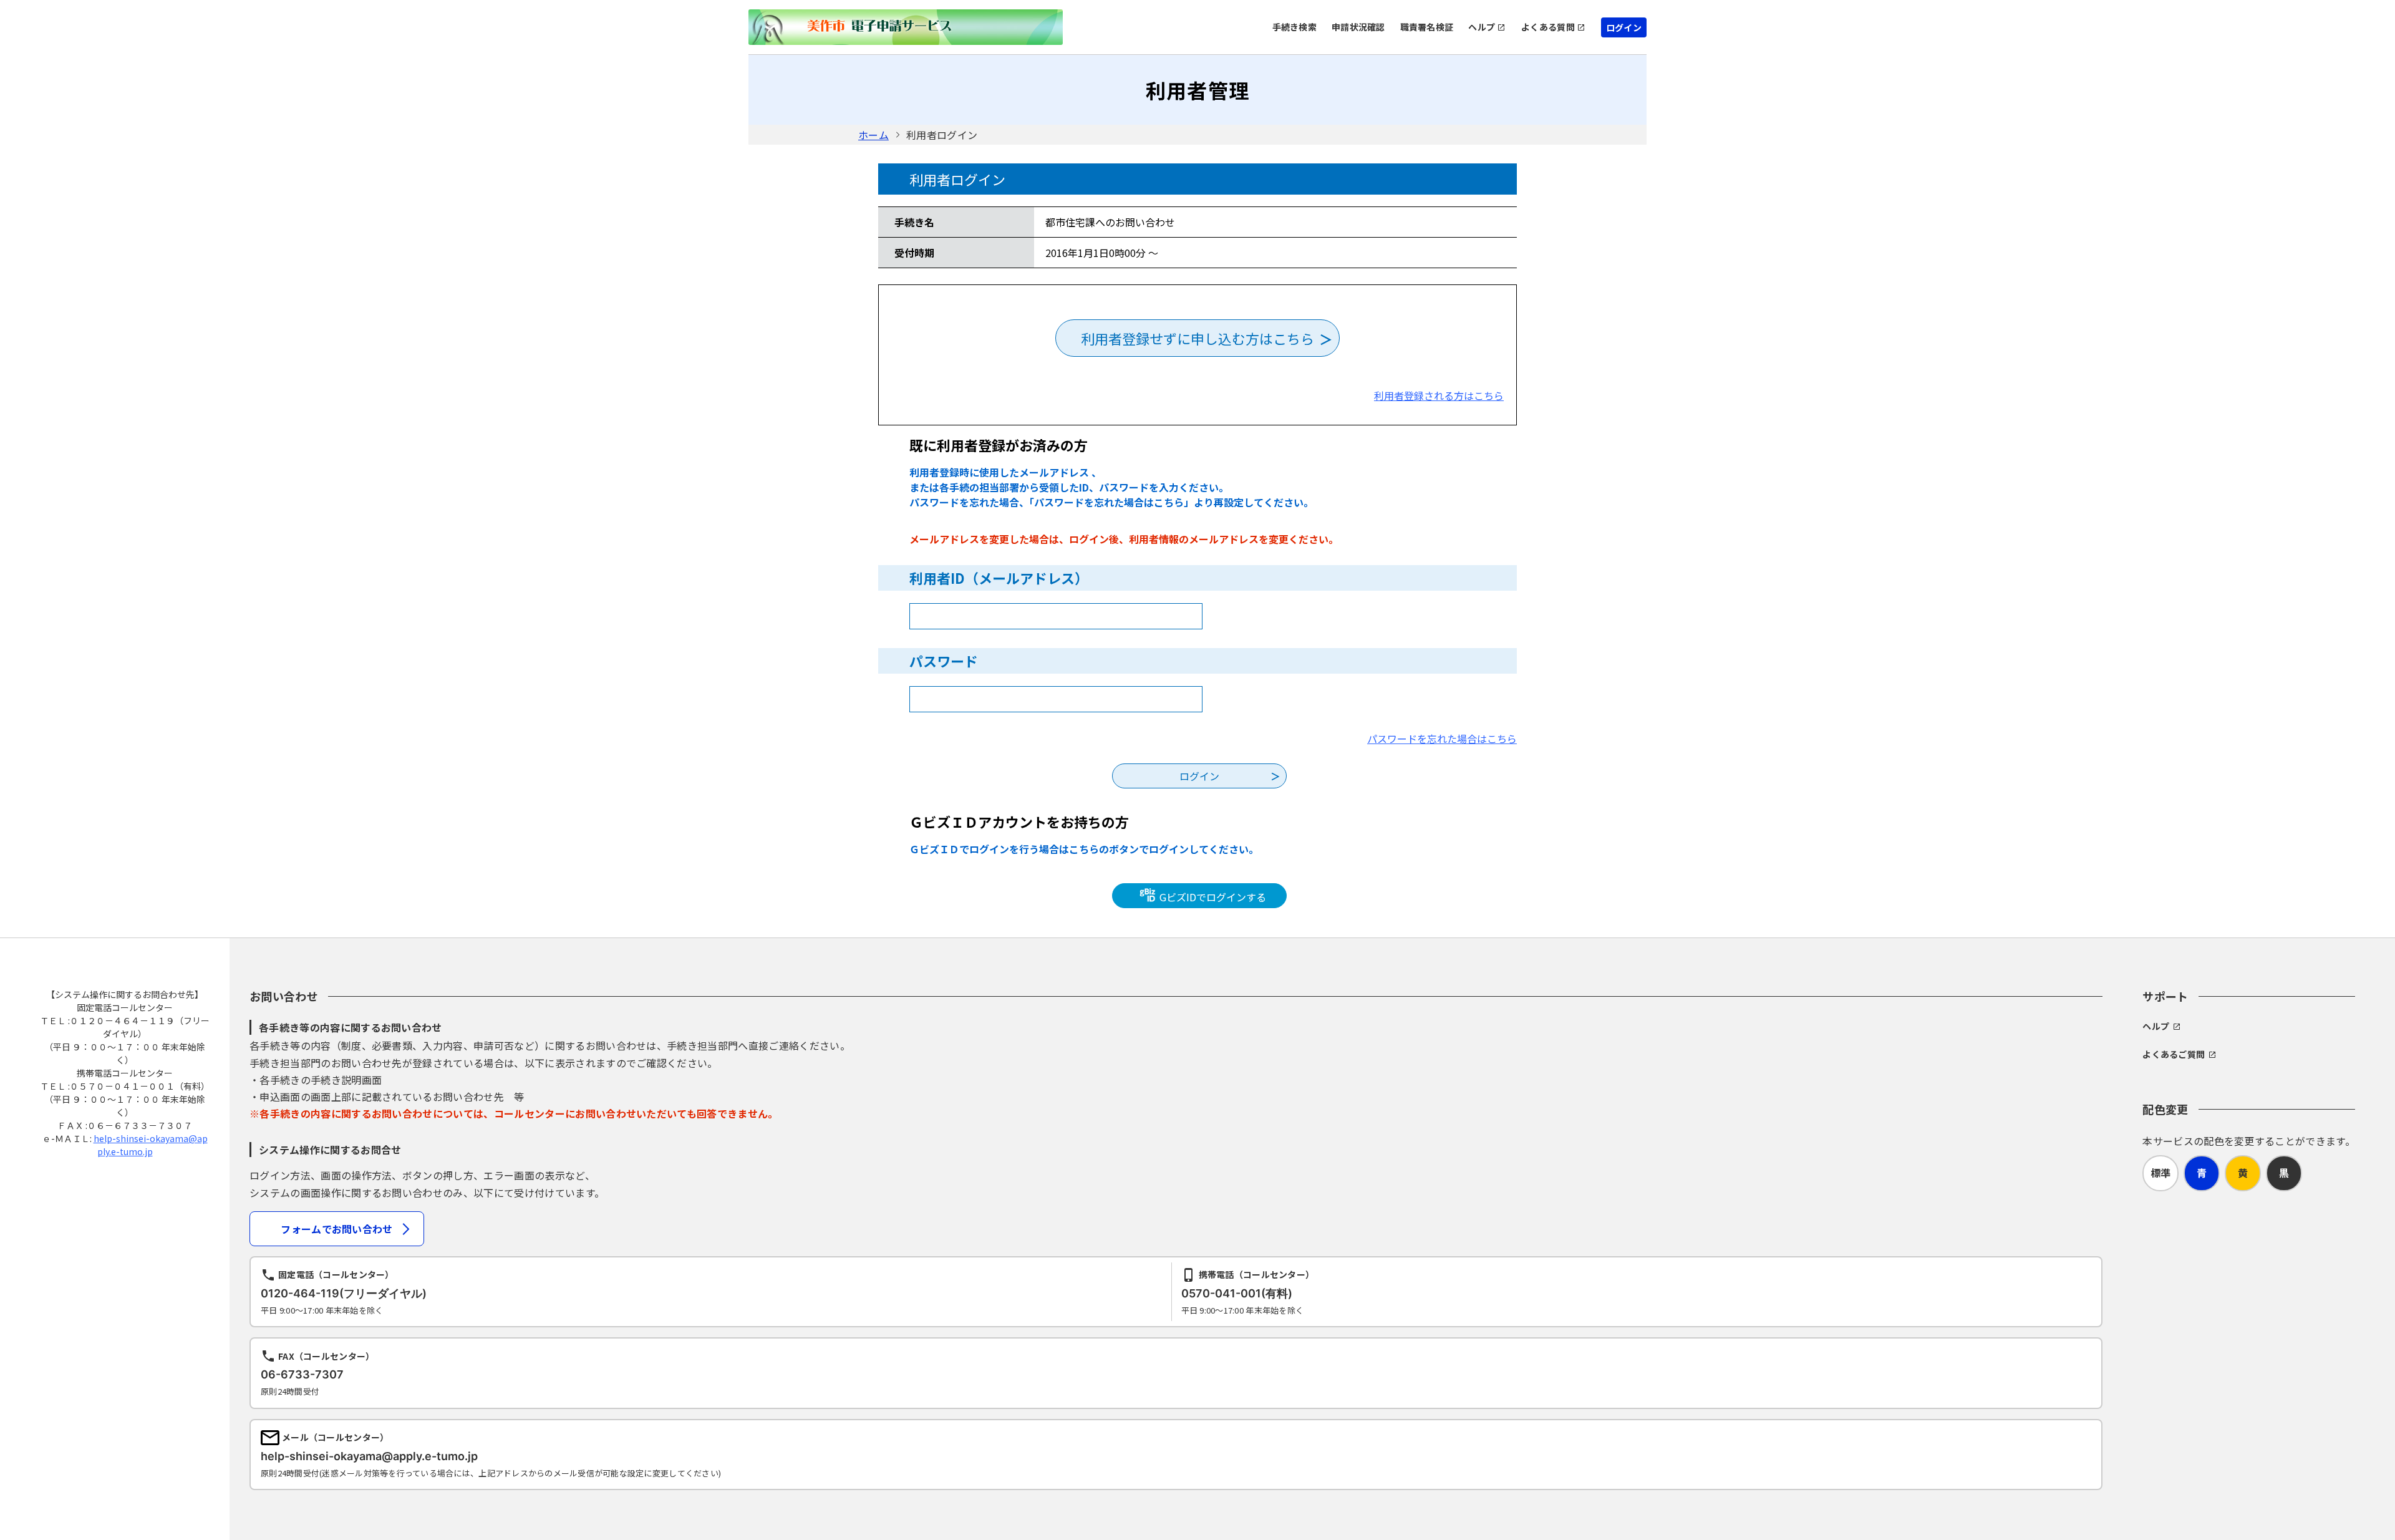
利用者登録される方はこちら (1439, 395)
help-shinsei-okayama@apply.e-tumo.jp (151, 1145)
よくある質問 (1548, 27)
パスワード (944, 661)
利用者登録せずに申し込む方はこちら (1197, 338)
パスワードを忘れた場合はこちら (1442, 739)
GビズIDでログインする (1212, 897)
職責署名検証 (1427, 27)
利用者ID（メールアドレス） (999, 578)
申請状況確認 (1358, 27)
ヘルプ (1482, 27)
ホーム (873, 135)
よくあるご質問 (2174, 1054)
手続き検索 (1294, 27)
